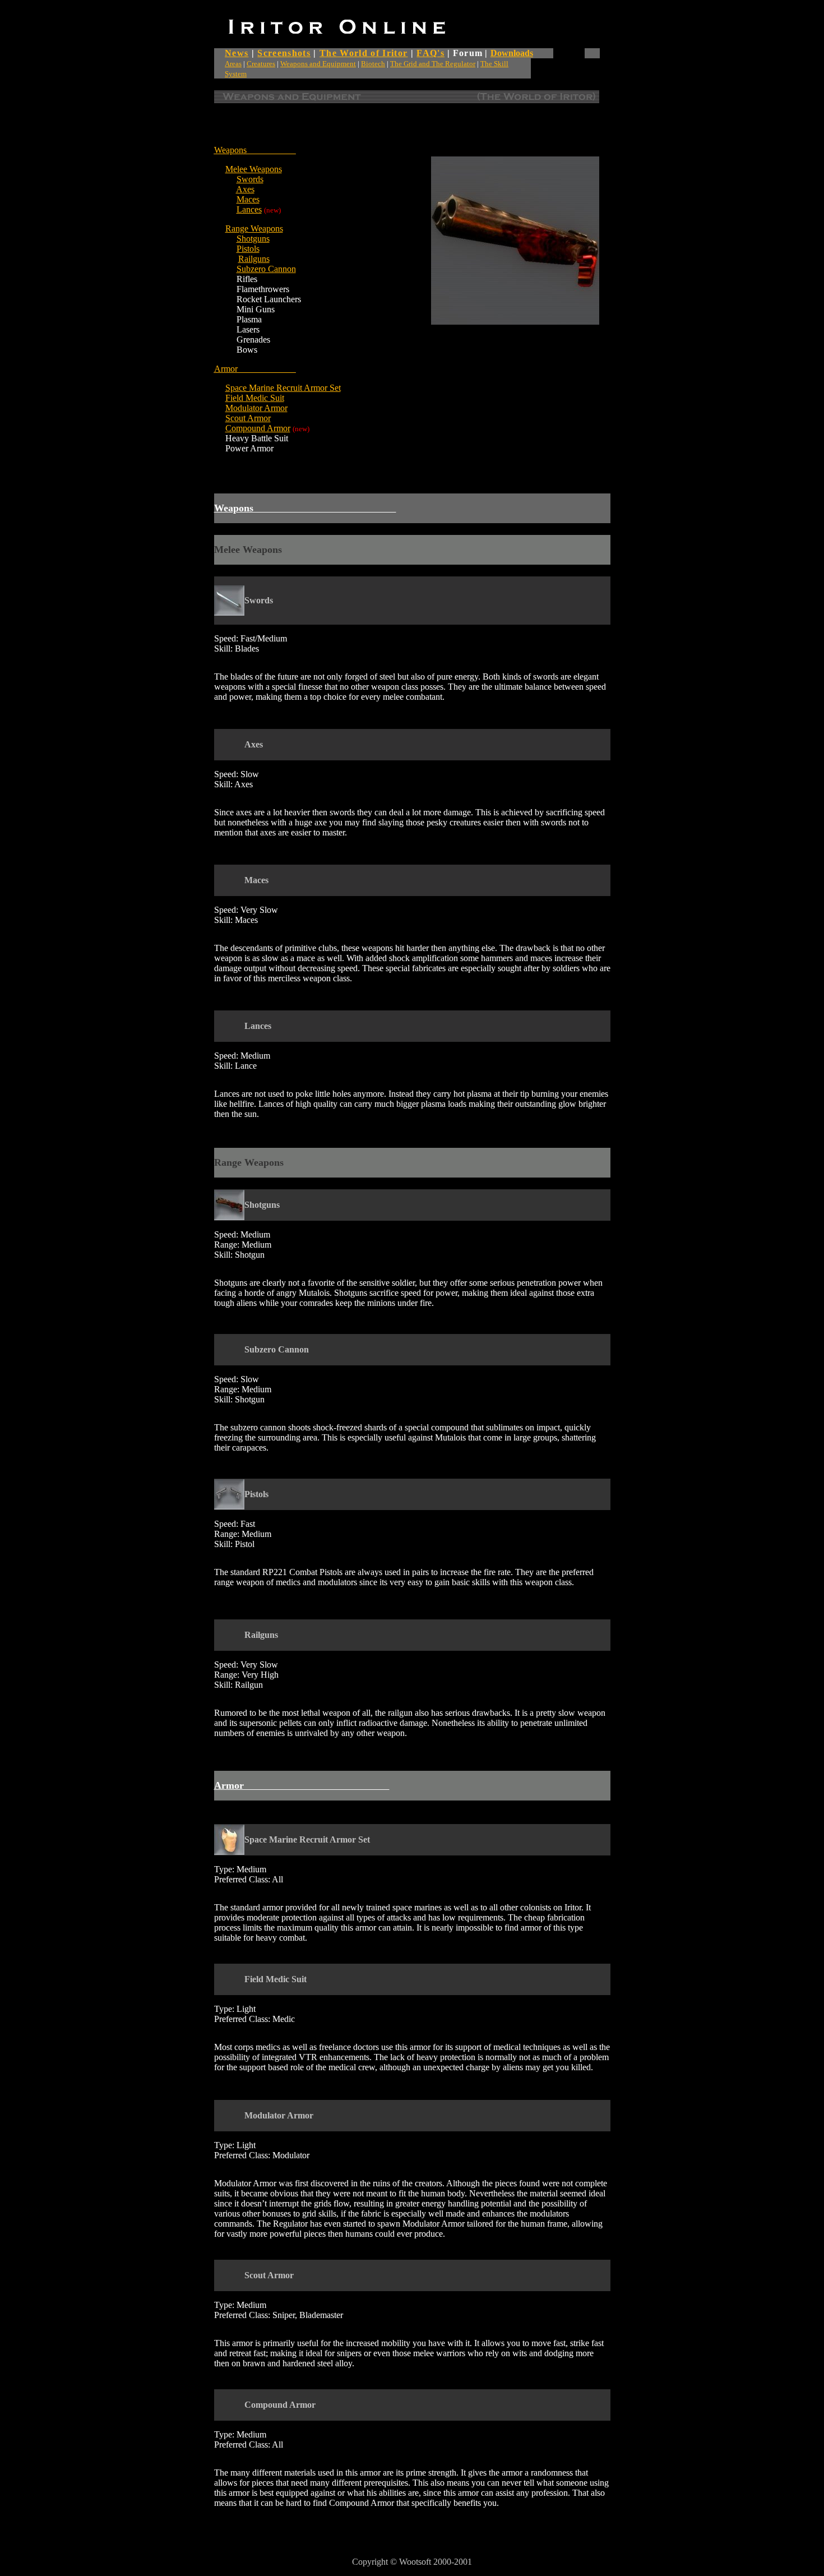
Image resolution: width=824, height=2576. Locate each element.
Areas (233, 64)
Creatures (261, 64)
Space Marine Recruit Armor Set (283, 388)
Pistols (248, 249)
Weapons (230, 150)
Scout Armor (248, 418)
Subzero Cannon (266, 269)
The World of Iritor (364, 53)
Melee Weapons (254, 169)
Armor (255, 369)
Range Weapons (254, 228)
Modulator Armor (256, 408)
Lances (249, 209)
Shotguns (253, 239)
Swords (250, 179)
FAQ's (430, 53)
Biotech (373, 64)
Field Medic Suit (255, 398)
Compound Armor (258, 428)
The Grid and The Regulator (433, 64)
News (237, 53)
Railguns (254, 259)
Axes (245, 189)
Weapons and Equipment (318, 64)
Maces (248, 199)
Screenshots (284, 53)
